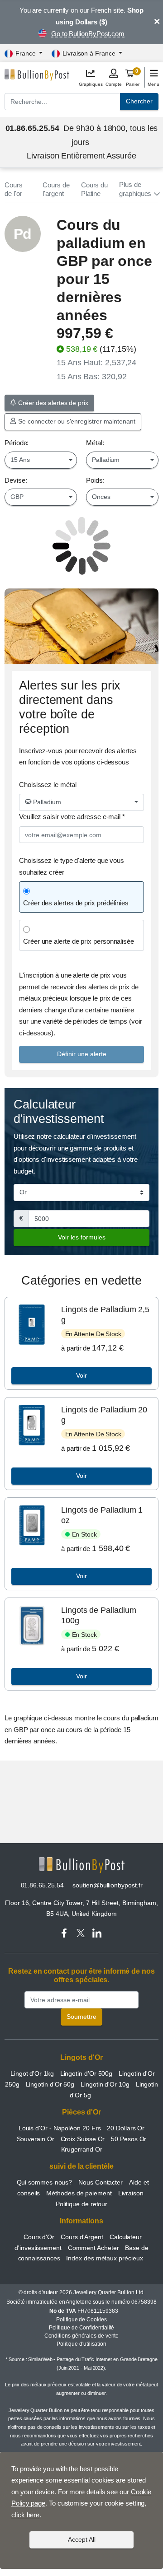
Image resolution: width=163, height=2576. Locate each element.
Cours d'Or (39, 2237)
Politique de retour (81, 2204)
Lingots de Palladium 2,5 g (105, 1315)
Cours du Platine (94, 189)
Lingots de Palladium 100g (98, 1615)
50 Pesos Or (129, 2139)
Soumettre (81, 2017)
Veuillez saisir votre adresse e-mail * (72, 817)
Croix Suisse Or (83, 2139)
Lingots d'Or (81, 2057)
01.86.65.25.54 (42, 1885)
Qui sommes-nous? (45, 2182)
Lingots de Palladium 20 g (104, 1415)
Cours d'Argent (82, 2237)
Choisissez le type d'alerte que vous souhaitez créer (72, 866)
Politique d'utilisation (81, 2344)
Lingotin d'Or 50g (50, 2084)
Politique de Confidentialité (82, 2328)
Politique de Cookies (81, 2320)
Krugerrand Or (82, 2149)
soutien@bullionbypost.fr (107, 1885)
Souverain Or (36, 2139)
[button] (139, 189)
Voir (81, 1375)
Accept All (82, 2539)
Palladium (46, 802)
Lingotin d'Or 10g (105, 2084)
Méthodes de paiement (79, 2193)
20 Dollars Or (126, 2128)
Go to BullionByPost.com (88, 34)
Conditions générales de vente (82, 2336)
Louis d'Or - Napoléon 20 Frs (60, 2128)
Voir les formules (82, 1237)
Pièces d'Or (81, 2112)
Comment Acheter (93, 2248)
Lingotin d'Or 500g (86, 2073)
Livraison (131, 2193)
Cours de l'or (14, 189)
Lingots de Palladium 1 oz (102, 1515)
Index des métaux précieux (104, 2258)
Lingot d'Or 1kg (32, 2073)
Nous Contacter (101, 2182)
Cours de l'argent (56, 189)
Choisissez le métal (48, 785)
